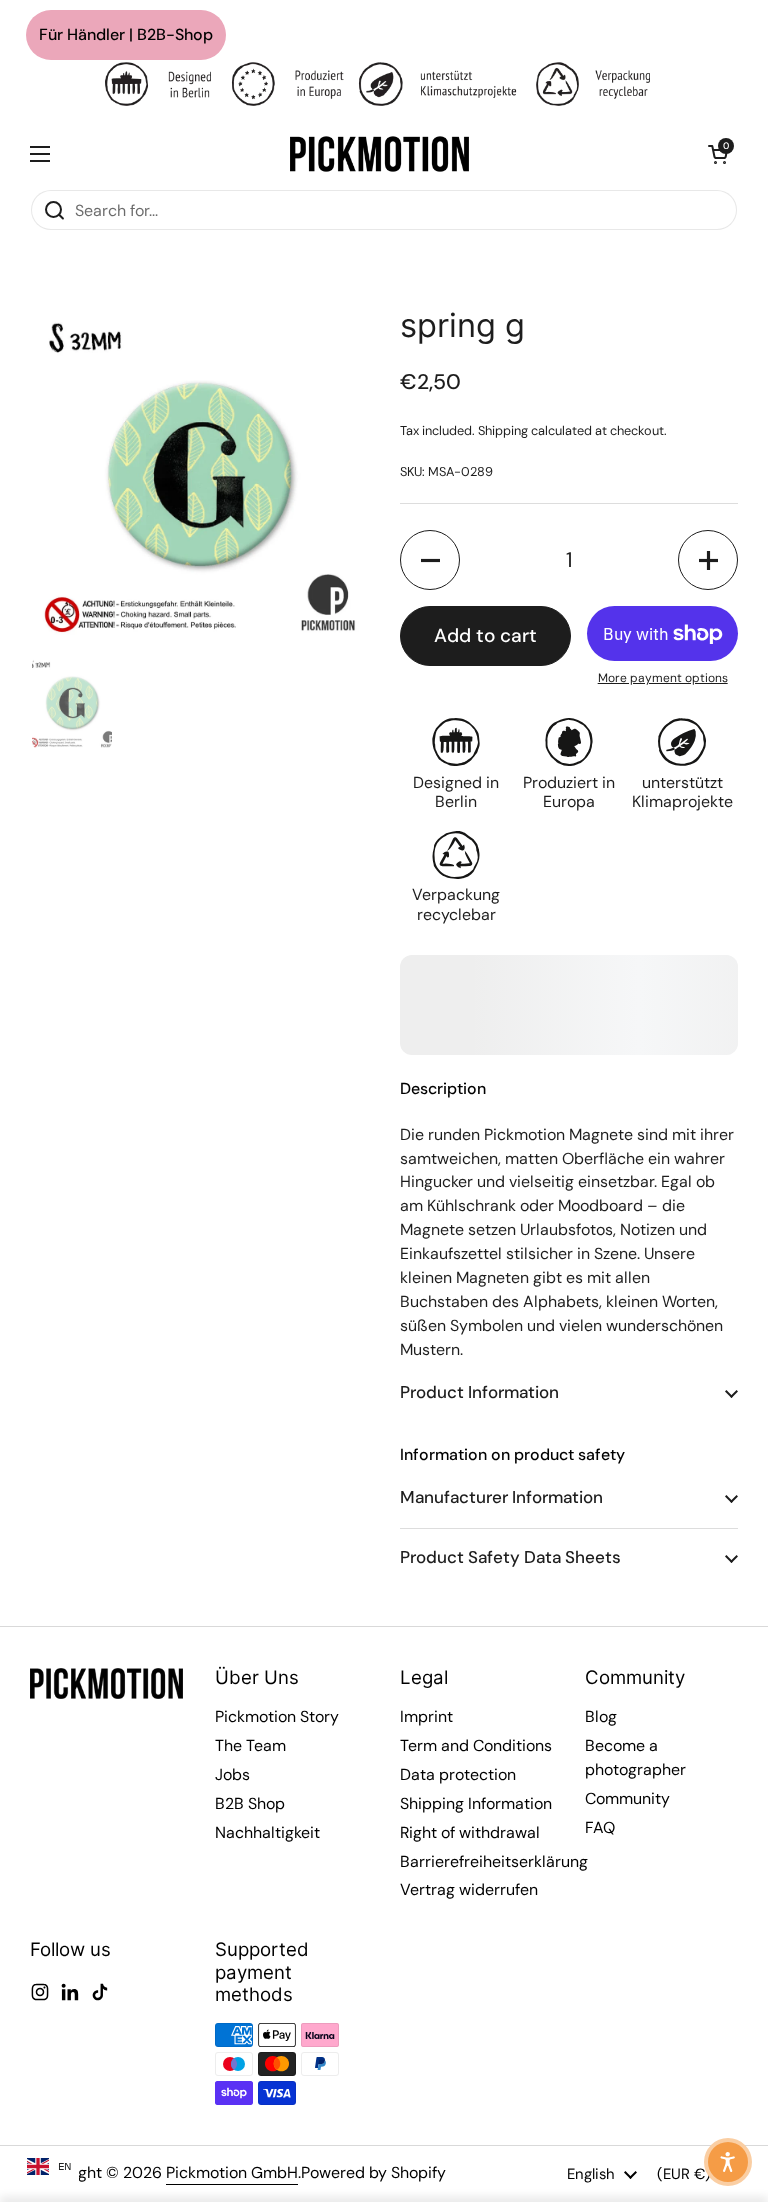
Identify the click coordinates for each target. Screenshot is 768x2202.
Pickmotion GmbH (232, 2172)
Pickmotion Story (277, 1716)
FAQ (600, 1827)
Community (627, 1798)
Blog (601, 1716)
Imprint (426, 1716)
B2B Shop (250, 1803)
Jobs (232, 1774)
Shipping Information (476, 1803)
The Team (250, 1745)
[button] (718, 154)
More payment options (663, 678)
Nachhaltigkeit (267, 1832)
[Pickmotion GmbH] (379, 154)
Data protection (458, 1774)
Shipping (503, 430)
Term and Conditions (476, 1745)
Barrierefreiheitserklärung (494, 1861)
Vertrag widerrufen (469, 1889)
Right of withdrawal (470, 1832)
